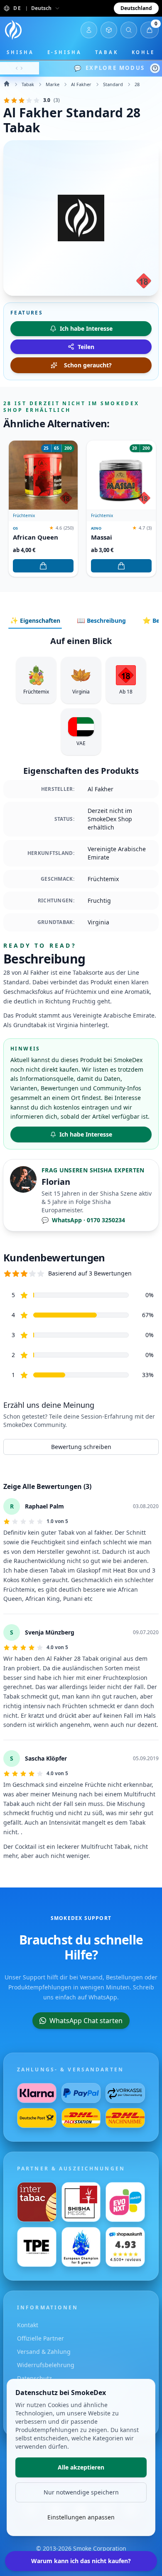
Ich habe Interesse (86, 1134)
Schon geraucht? (88, 365)
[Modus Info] (155, 68)
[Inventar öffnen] (109, 30)
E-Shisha (65, 52)
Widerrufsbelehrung (46, 2365)
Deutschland (136, 8)
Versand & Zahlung (44, 2352)
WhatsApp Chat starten (86, 2021)
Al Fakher (81, 84)
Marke (53, 84)
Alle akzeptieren (81, 2467)
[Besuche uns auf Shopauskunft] (125, 2247)
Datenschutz (34, 2378)
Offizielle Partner (40, 2338)
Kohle (144, 52)
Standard (113, 84)
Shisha (20, 52)
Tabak (107, 52)
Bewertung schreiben (81, 1447)
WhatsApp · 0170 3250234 (83, 1220)
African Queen (36, 537)
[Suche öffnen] (129, 30)
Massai (102, 537)
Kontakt (28, 2325)
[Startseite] (13, 30)
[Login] (89, 30)
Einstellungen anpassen (81, 2517)
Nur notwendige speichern (81, 2492)
